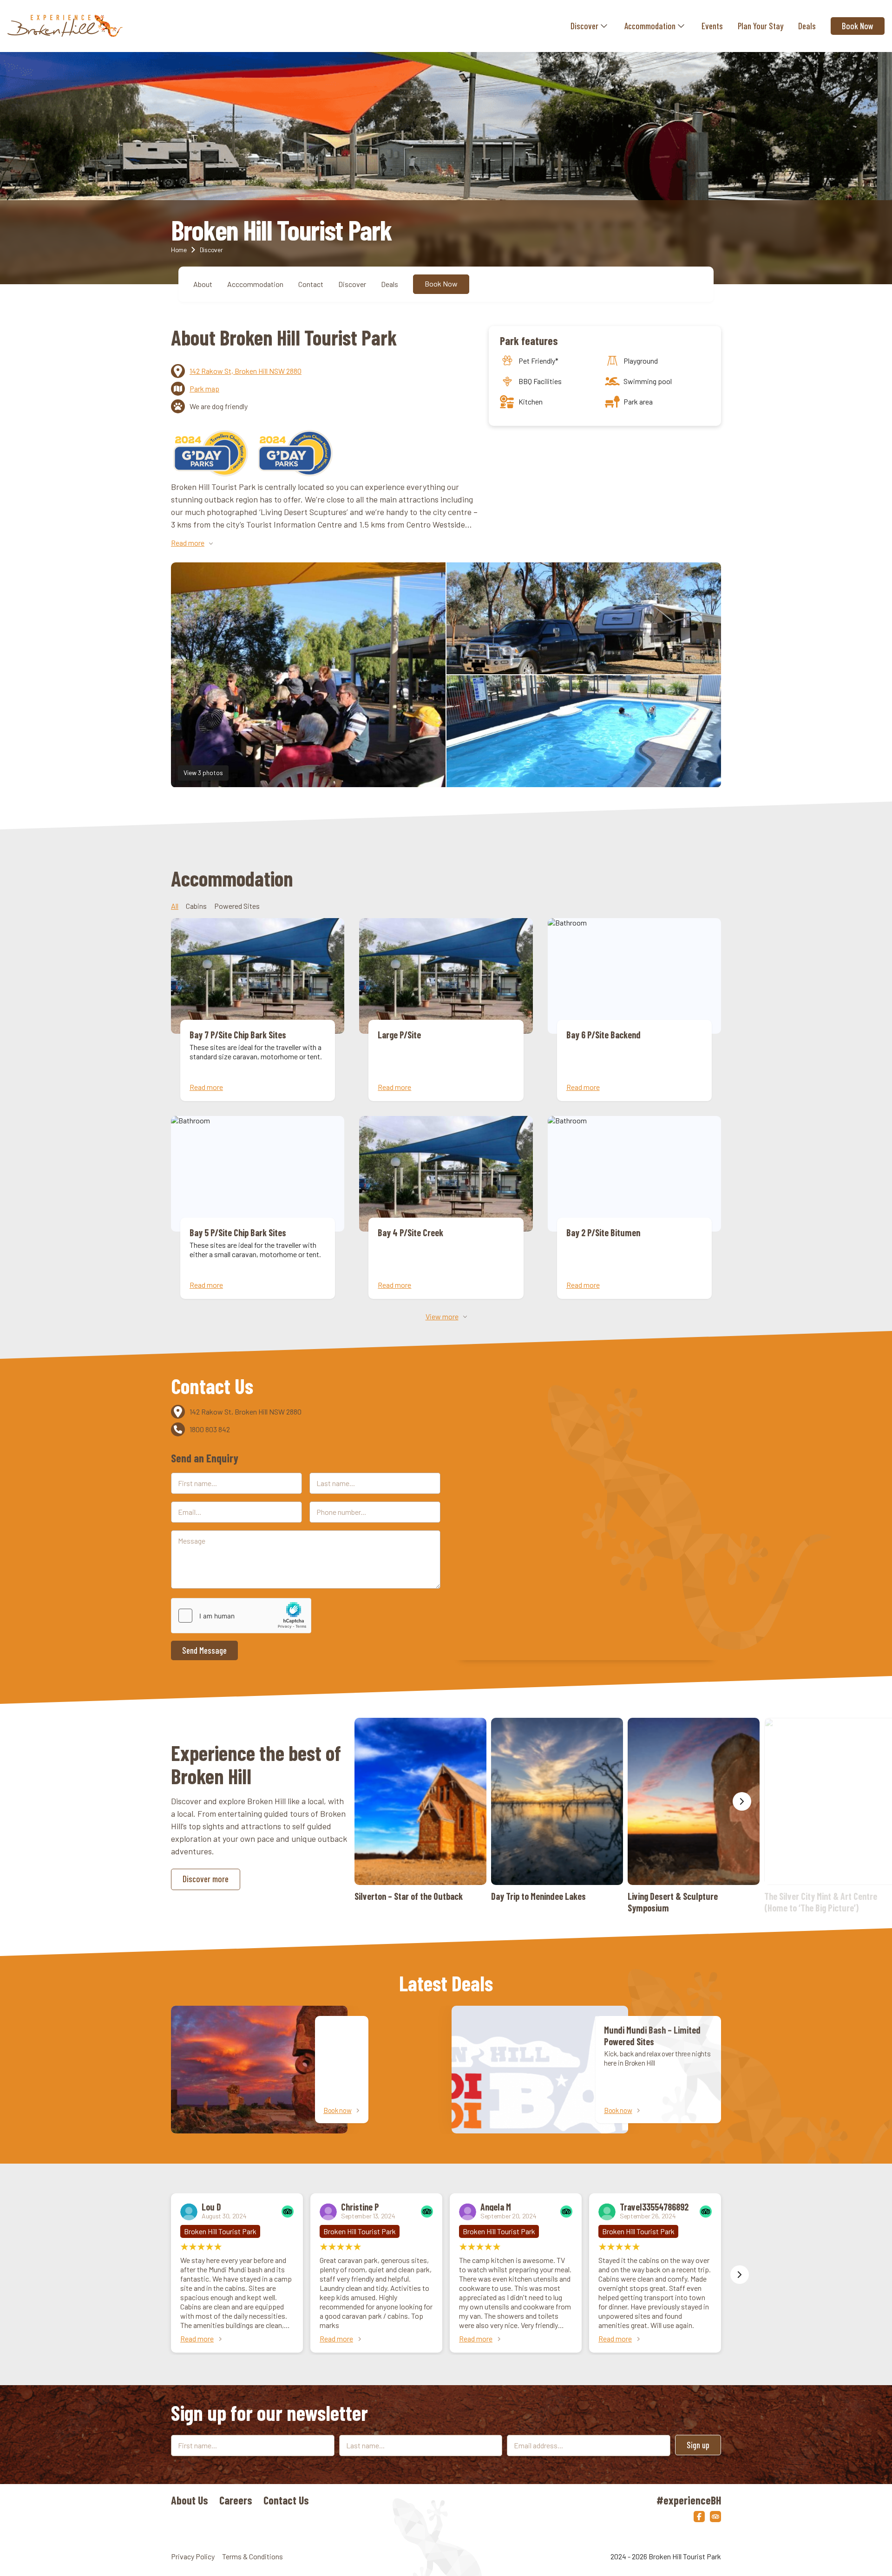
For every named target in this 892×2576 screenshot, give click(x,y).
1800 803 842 (210, 1429)
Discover (584, 26)
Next (742, 1801)
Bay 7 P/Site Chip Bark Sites (258, 1010)
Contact (311, 284)
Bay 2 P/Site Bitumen (634, 1207)
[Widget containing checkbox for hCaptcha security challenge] (241, 1616)
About (203, 284)
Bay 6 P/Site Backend (634, 1010)
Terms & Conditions (253, 2556)
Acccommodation (255, 284)
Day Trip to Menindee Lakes (557, 1810)
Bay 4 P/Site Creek (446, 1207)
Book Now (858, 26)
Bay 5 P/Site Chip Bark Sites (258, 1207)
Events (712, 26)
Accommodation (650, 26)
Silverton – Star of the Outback (420, 1810)
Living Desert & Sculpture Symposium (694, 1816)
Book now (338, 2110)
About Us (190, 2500)
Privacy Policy (193, 2556)
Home (179, 250)
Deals (807, 26)
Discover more (206, 1879)
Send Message (204, 1650)
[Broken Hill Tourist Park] (65, 26)
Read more (197, 2338)
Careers (236, 2500)
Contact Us (286, 2500)
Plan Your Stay (761, 26)
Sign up (698, 2445)
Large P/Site (446, 1010)
